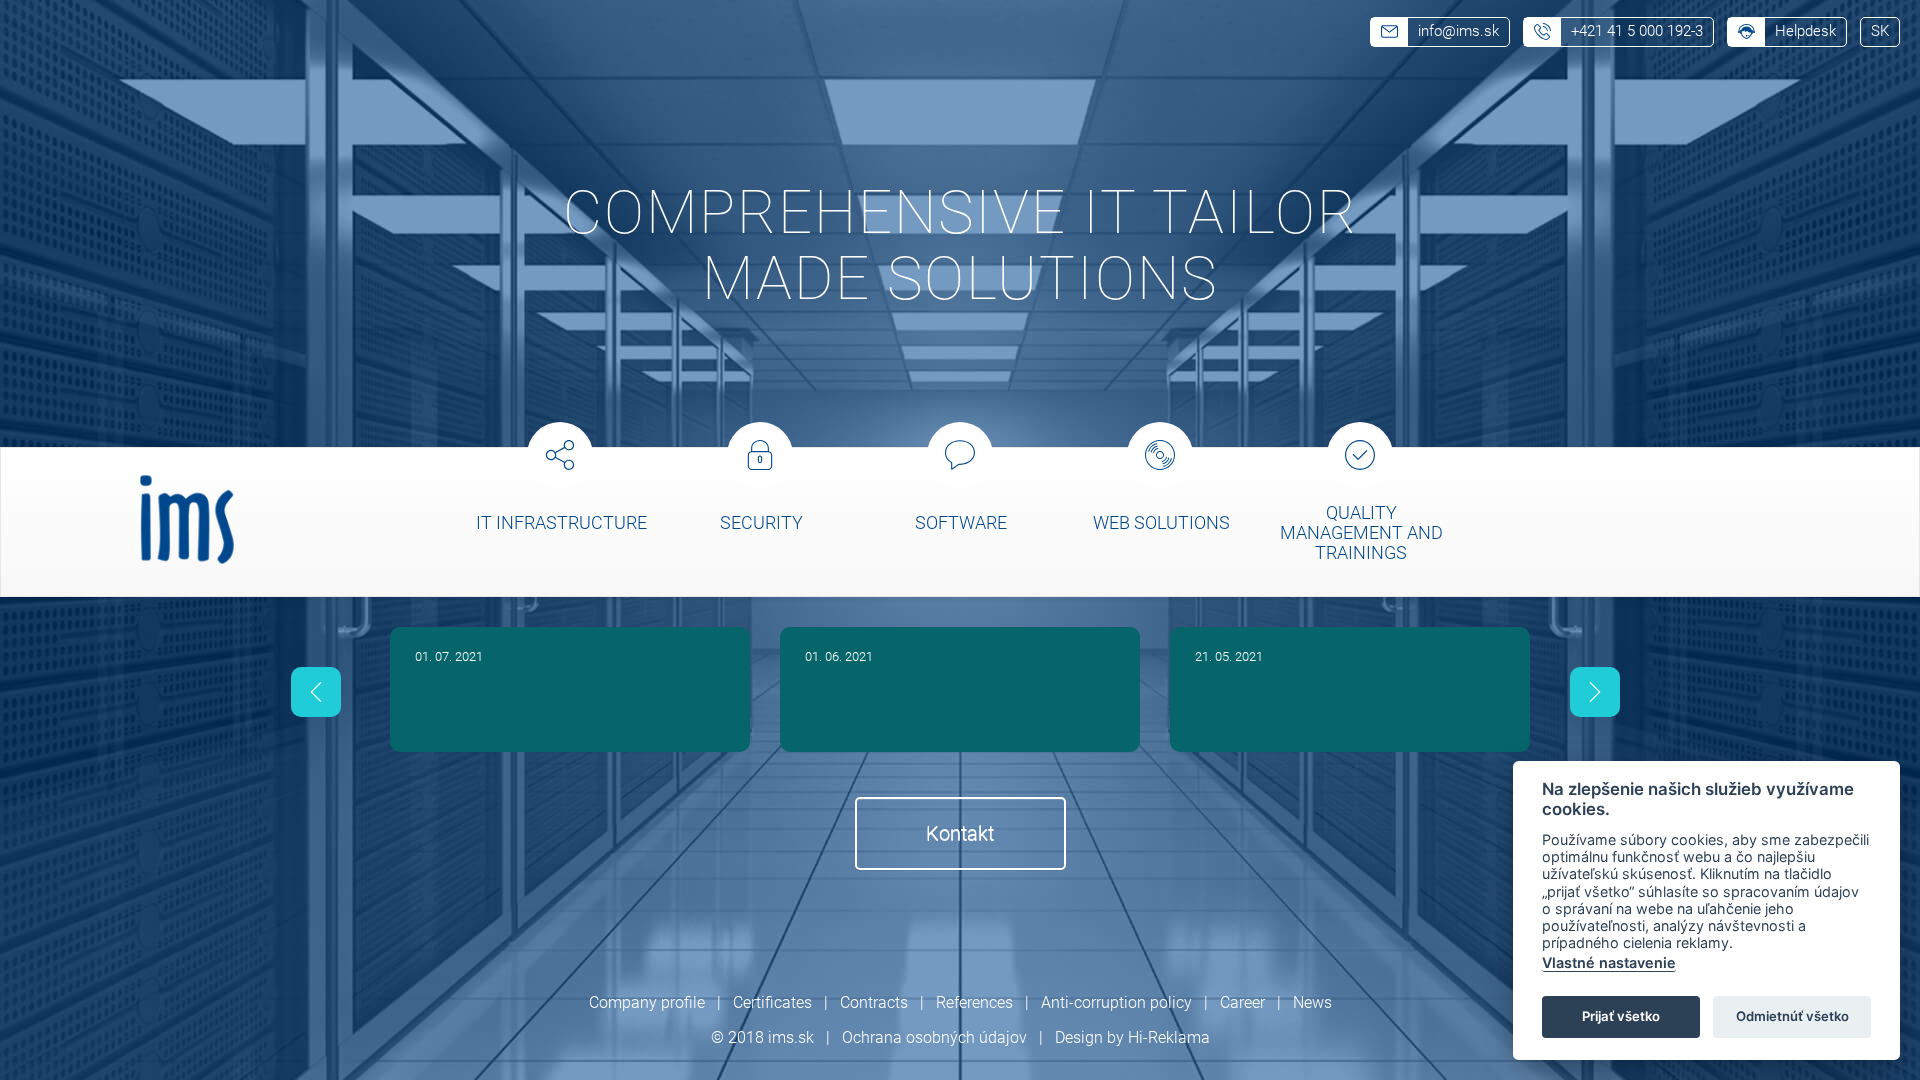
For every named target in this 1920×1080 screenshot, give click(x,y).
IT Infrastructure (561, 522)
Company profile (647, 1002)
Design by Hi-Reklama (1132, 1037)
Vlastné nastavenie (1609, 962)
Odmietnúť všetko (1792, 1016)
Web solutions (1161, 522)
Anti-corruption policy (1116, 1002)
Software (961, 522)
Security (761, 522)
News (1312, 1002)
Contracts (874, 1002)
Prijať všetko (1621, 1016)
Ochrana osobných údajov (934, 1037)
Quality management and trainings (1361, 532)
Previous (316, 692)
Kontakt (960, 833)
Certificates (772, 1002)
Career (1242, 1002)
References (974, 1002)
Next (1595, 692)
